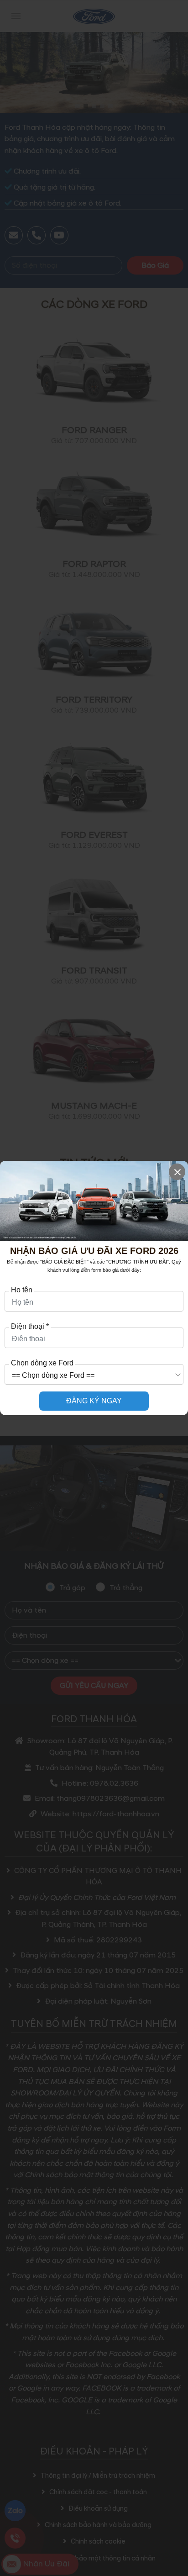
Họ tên (22, 1290)
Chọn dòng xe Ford (42, 1363)
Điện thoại (30, 1327)
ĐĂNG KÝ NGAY (94, 1401)
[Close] (177, 1172)
